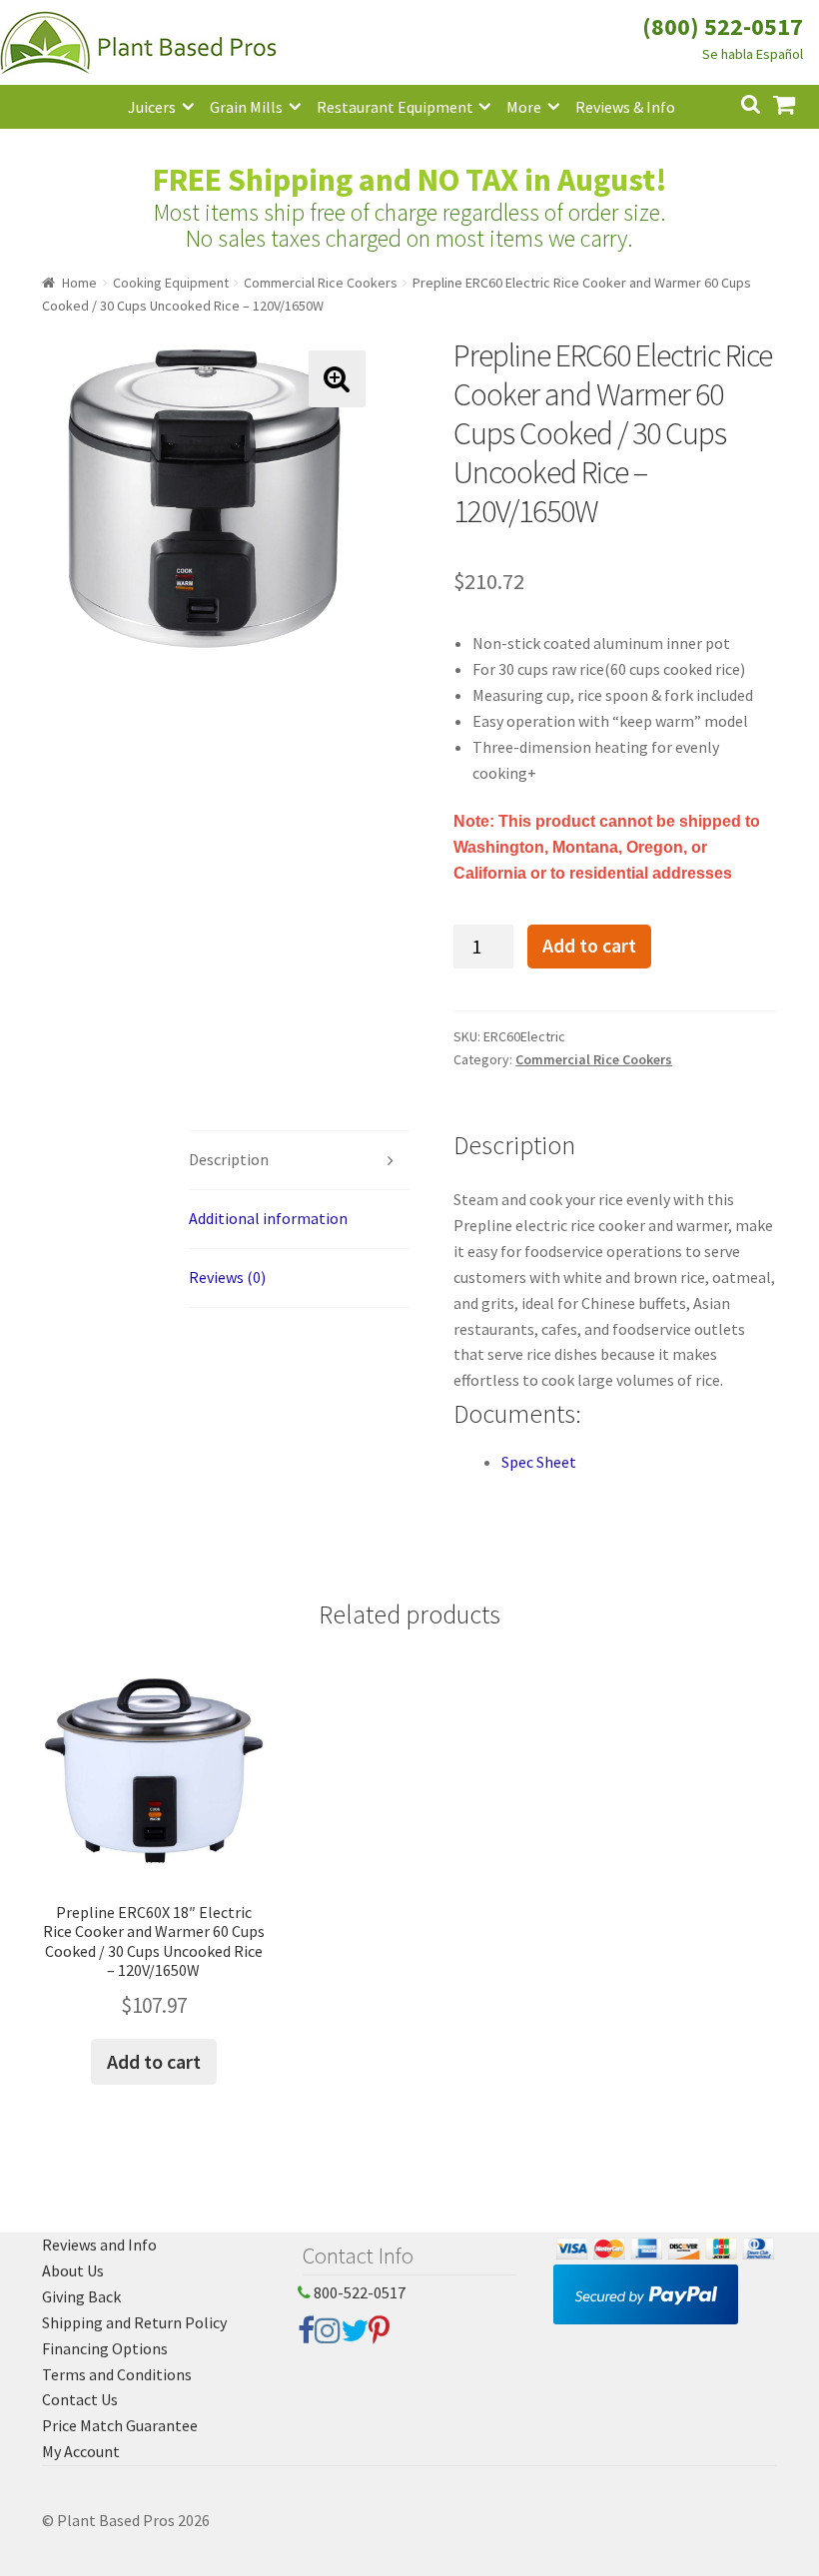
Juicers (152, 107)
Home (79, 283)
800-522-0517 (358, 2292)
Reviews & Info (625, 107)
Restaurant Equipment (395, 107)
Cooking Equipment (171, 283)
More (524, 107)
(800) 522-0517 (723, 26)
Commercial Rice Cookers (321, 283)
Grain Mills (246, 107)
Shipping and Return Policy (134, 2322)
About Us (73, 2270)
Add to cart (589, 946)
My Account (81, 2451)
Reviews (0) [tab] (227, 1277)
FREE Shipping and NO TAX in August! (410, 180)
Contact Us (80, 2399)
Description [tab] (229, 1159)
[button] (337, 379)
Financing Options (105, 2348)
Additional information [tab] (268, 1218)
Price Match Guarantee (120, 2425)
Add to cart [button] (154, 2061)
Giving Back (81, 2296)
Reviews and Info (99, 2245)
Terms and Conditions (117, 2374)
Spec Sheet (539, 1462)
